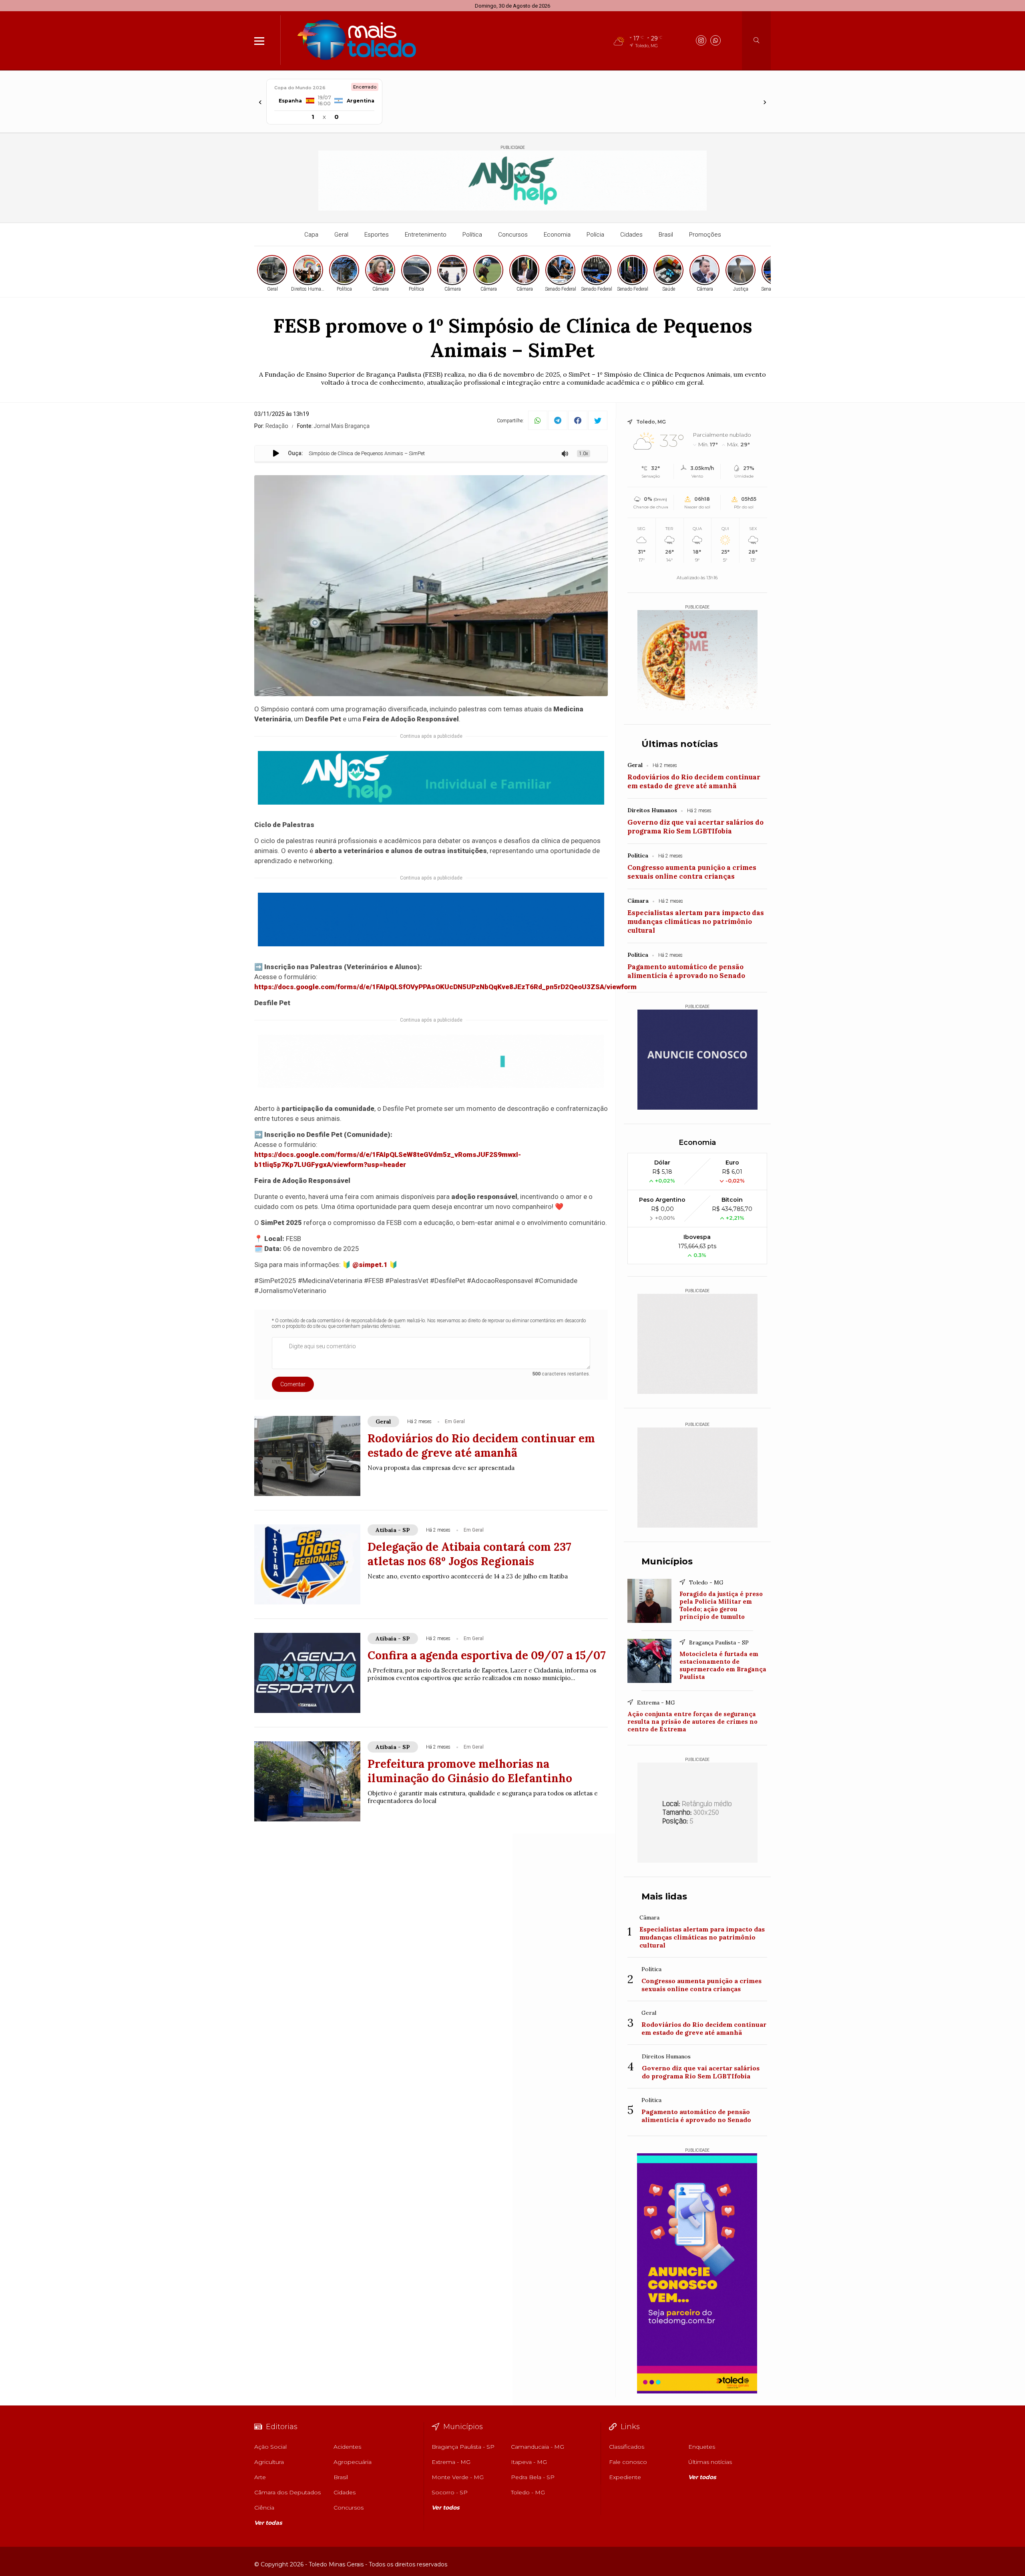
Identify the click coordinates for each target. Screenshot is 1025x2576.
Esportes (377, 235)
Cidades (631, 235)
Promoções (705, 235)
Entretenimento (426, 235)
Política (472, 235)
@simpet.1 (370, 1265)
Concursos (513, 235)
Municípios (667, 1561)
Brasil (666, 235)
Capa (311, 235)
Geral (341, 235)
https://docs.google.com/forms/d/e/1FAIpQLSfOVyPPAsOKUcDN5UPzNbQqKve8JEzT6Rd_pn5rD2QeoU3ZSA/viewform (445, 987)
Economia (557, 235)
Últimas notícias (680, 744)
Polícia (595, 235)
